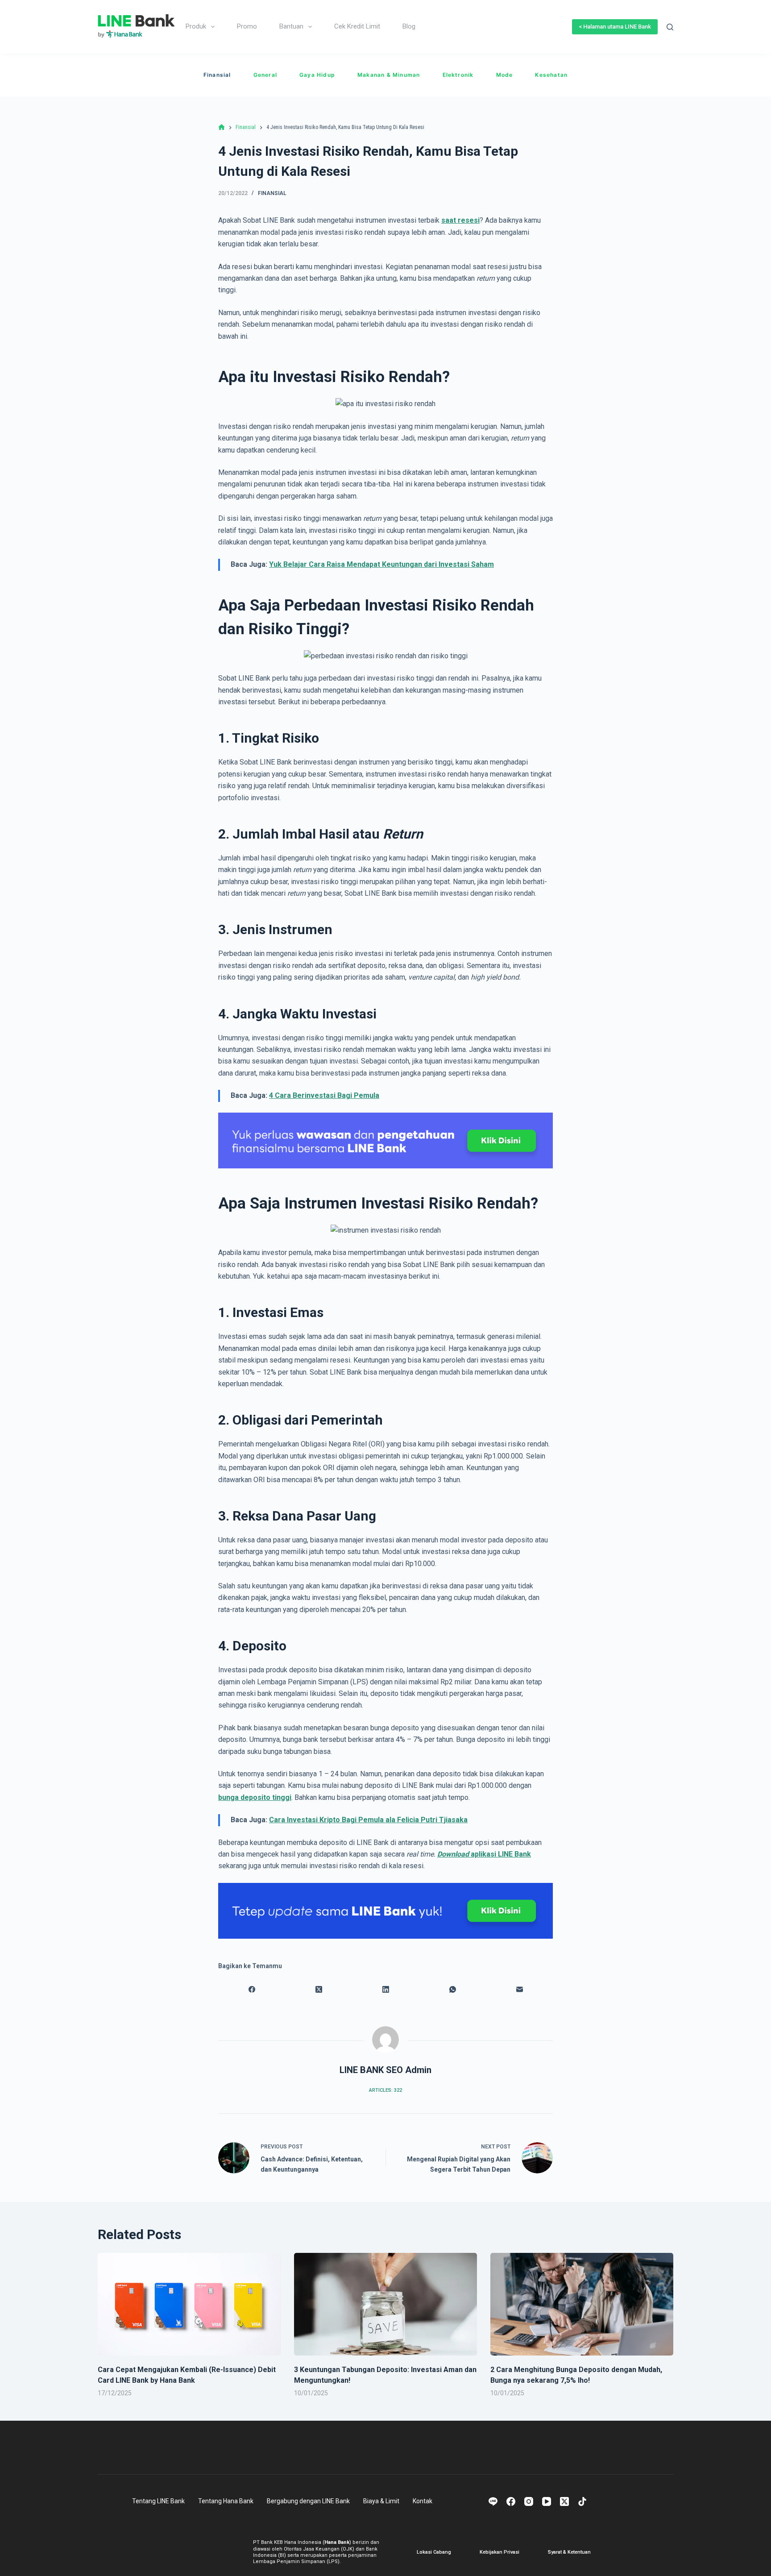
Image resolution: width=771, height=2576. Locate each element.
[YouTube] (547, 2501)
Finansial (217, 75)
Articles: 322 (385, 2090)
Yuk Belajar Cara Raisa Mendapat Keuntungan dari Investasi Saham (381, 564)
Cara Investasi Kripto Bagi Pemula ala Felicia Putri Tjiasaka (368, 1820)
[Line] (493, 2501)
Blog (409, 26)
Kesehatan (551, 75)
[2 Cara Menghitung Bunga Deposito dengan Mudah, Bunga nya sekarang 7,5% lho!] (582, 2304)
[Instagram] (529, 2501)
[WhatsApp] (452, 1990)
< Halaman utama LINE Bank (615, 27)
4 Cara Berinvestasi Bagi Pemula (324, 1095)
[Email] (519, 1990)
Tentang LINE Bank (158, 2501)
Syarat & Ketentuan (569, 2552)
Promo (247, 26)
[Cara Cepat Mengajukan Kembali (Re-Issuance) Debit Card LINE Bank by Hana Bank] (189, 2304)
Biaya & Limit (381, 2501)
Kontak (423, 2501)
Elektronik (458, 75)
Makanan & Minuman (389, 75)
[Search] (670, 27)
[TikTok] (582, 2501)
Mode (505, 75)
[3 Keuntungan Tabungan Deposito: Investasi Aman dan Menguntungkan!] (385, 2304)
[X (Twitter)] (319, 1990)
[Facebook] (252, 1990)
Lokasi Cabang (434, 2552)
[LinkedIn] (385, 1990)
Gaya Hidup (317, 75)
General (265, 75)
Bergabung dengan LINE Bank (308, 2501)
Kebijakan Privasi (499, 2552)
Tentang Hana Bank (226, 2501)
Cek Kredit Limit (357, 26)
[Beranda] (222, 127)
